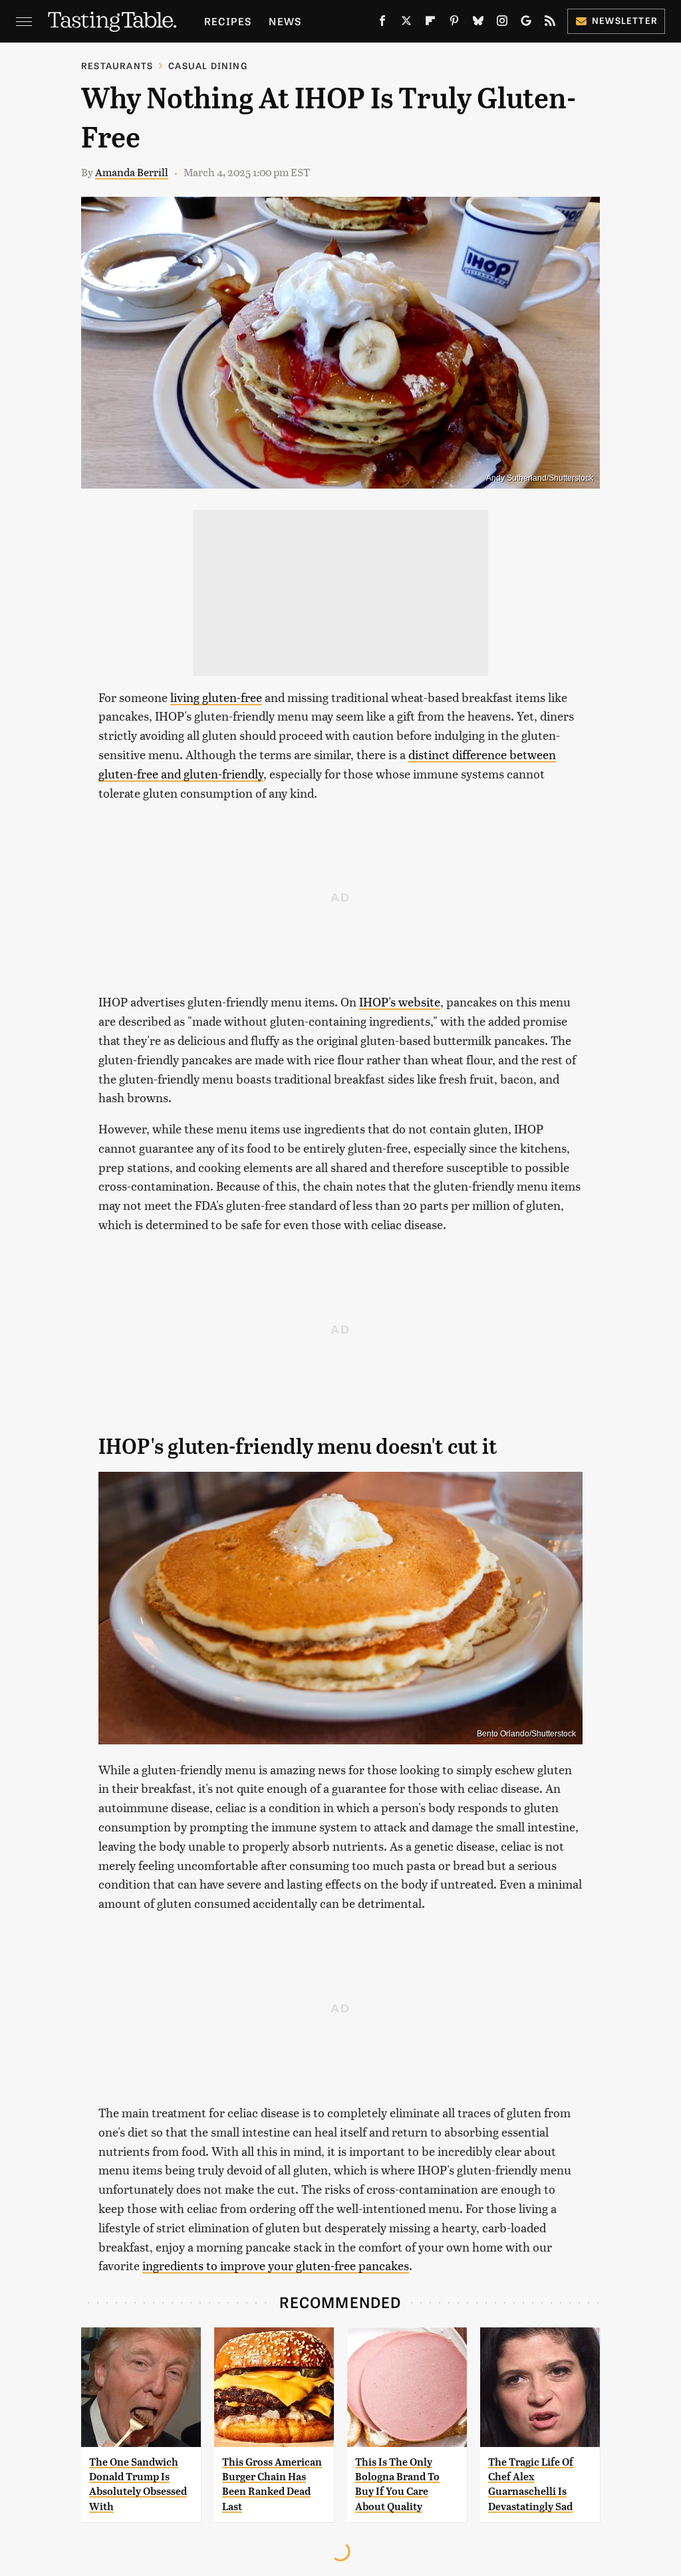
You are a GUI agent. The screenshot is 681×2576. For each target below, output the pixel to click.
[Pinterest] (454, 23)
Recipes (228, 21)
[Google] (526, 23)
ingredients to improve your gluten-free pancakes (276, 2265)
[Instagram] (502, 23)
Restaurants (117, 65)
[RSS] (550, 23)
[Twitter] (406, 23)
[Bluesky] (478, 23)
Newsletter (625, 20)
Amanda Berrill (132, 172)
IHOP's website (400, 1001)
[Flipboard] (430, 23)
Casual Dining (208, 65)
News (285, 21)
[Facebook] (382, 23)
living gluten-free (216, 697)
